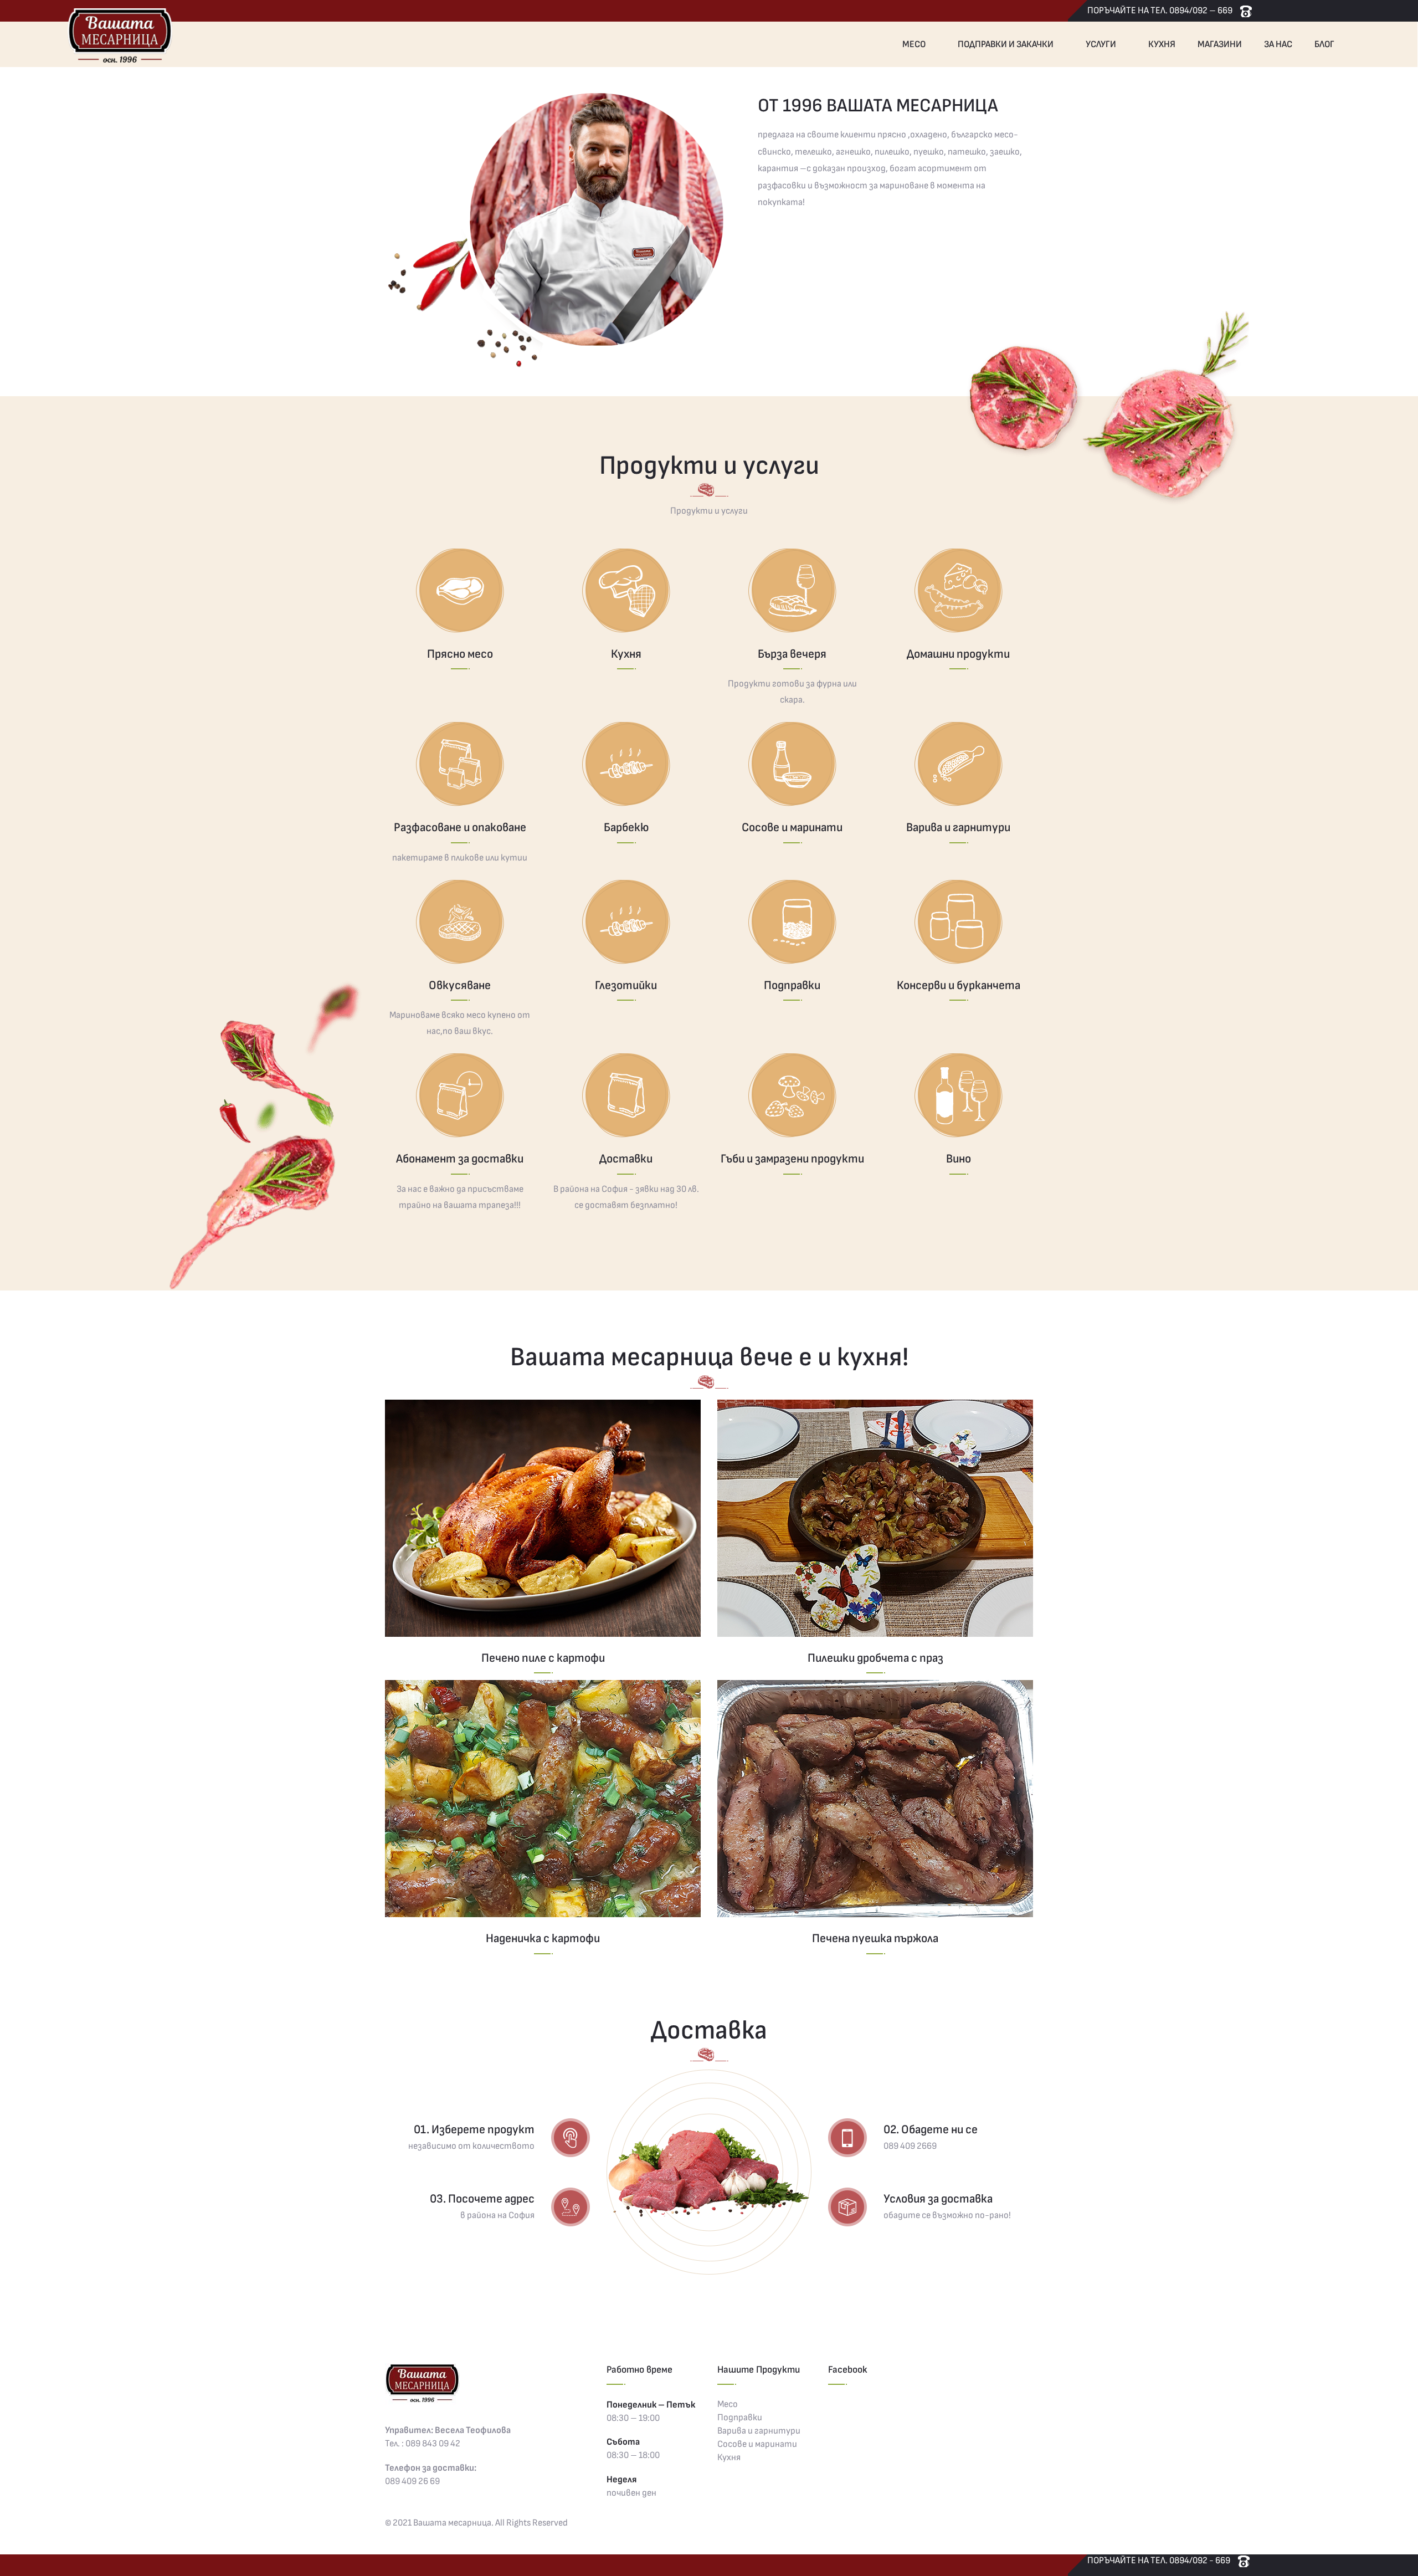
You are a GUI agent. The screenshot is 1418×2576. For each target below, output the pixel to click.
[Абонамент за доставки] (460, 1095)
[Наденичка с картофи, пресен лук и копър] (543, 1799)
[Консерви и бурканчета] (958, 922)
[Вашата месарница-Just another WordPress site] (119, 34)
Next (1047, 239)
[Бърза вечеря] (792, 591)
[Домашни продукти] (958, 591)
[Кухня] (626, 591)
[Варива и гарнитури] (958, 764)
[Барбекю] (626, 764)
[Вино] (958, 1095)
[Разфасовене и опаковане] (460, 764)
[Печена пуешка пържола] (875, 1799)
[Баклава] (543, 1518)
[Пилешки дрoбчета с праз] (875, 1518)
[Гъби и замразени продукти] (792, 1095)
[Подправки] (792, 922)
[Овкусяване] (460, 922)
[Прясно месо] (460, 591)
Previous (371, 239)
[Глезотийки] (626, 922)
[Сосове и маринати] (792, 764)
